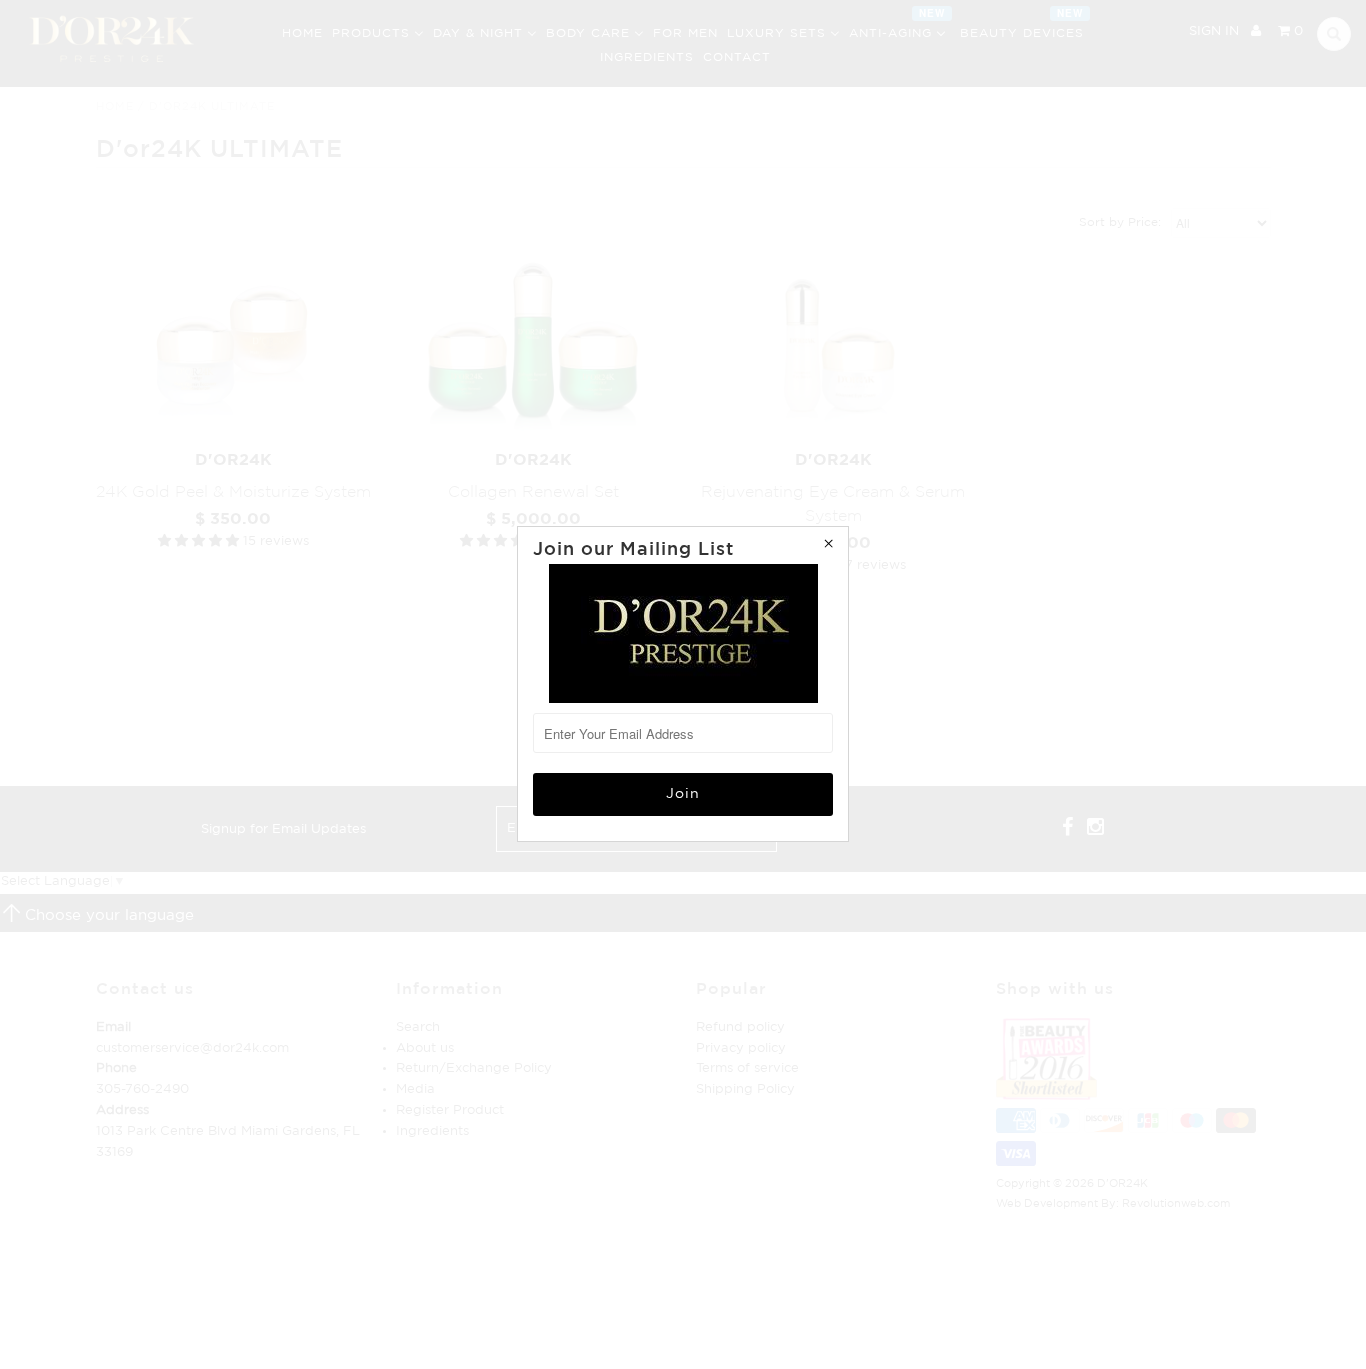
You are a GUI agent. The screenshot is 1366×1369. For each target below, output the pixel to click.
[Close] (828, 547)
